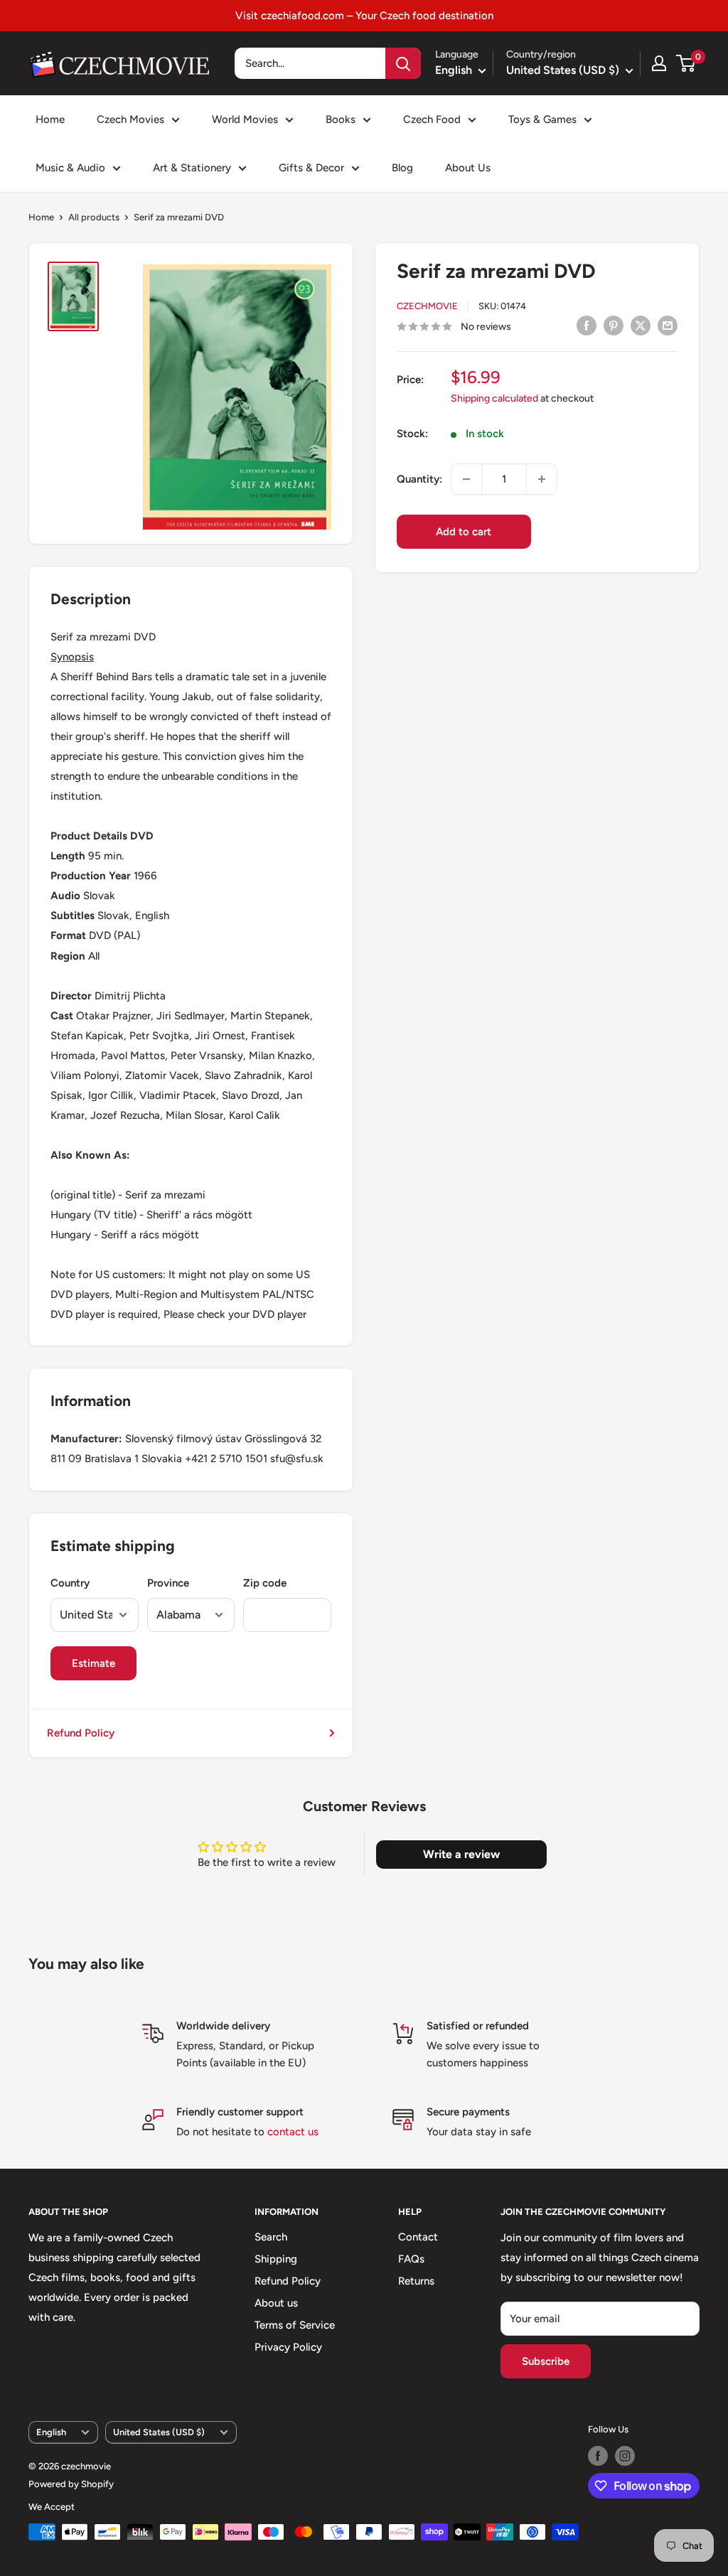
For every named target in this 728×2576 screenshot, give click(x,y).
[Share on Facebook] (587, 325)
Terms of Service (295, 2325)
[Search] (403, 63)
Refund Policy (81, 1733)
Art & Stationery (192, 168)
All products (94, 217)
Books (341, 119)
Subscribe (546, 2361)
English (51, 2432)
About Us (468, 168)
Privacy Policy (288, 2347)
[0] (686, 63)
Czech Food (432, 119)
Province (168, 1583)
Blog (402, 168)
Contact (418, 2237)
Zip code (265, 1583)
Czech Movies (130, 119)
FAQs (411, 2259)
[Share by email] (668, 325)
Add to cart (464, 532)
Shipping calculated (494, 398)
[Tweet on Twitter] (641, 325)
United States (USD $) (159, 2432)
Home (50, 119)
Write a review (461, 1854)
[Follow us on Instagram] (625, 2456)
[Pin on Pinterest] (614, 325)
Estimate (93, 1663)
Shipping (276, 2259)
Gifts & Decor (311, 168)
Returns (416, 2281)
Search (271, 2237)
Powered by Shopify (71, 2484)
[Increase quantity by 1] (542, 479)
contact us (293, 2132)
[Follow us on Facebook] (598, 2456)
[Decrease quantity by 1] (466, 479)
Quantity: (419, 479)
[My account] (659, 63)
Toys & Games (542, 119)
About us (276, 2303)
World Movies (245, 119)
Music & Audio (70, 168)
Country (70, 1583)
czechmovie (427, 306)
